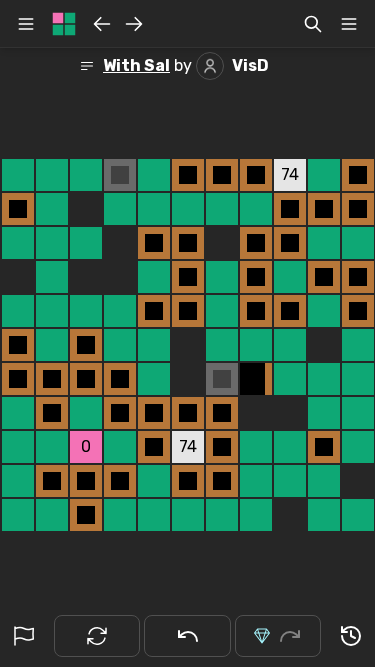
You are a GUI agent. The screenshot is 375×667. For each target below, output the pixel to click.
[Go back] (102, 24)
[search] (313, 24)
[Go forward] (134, 24)
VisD (250, 65)
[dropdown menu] (349, 24)
